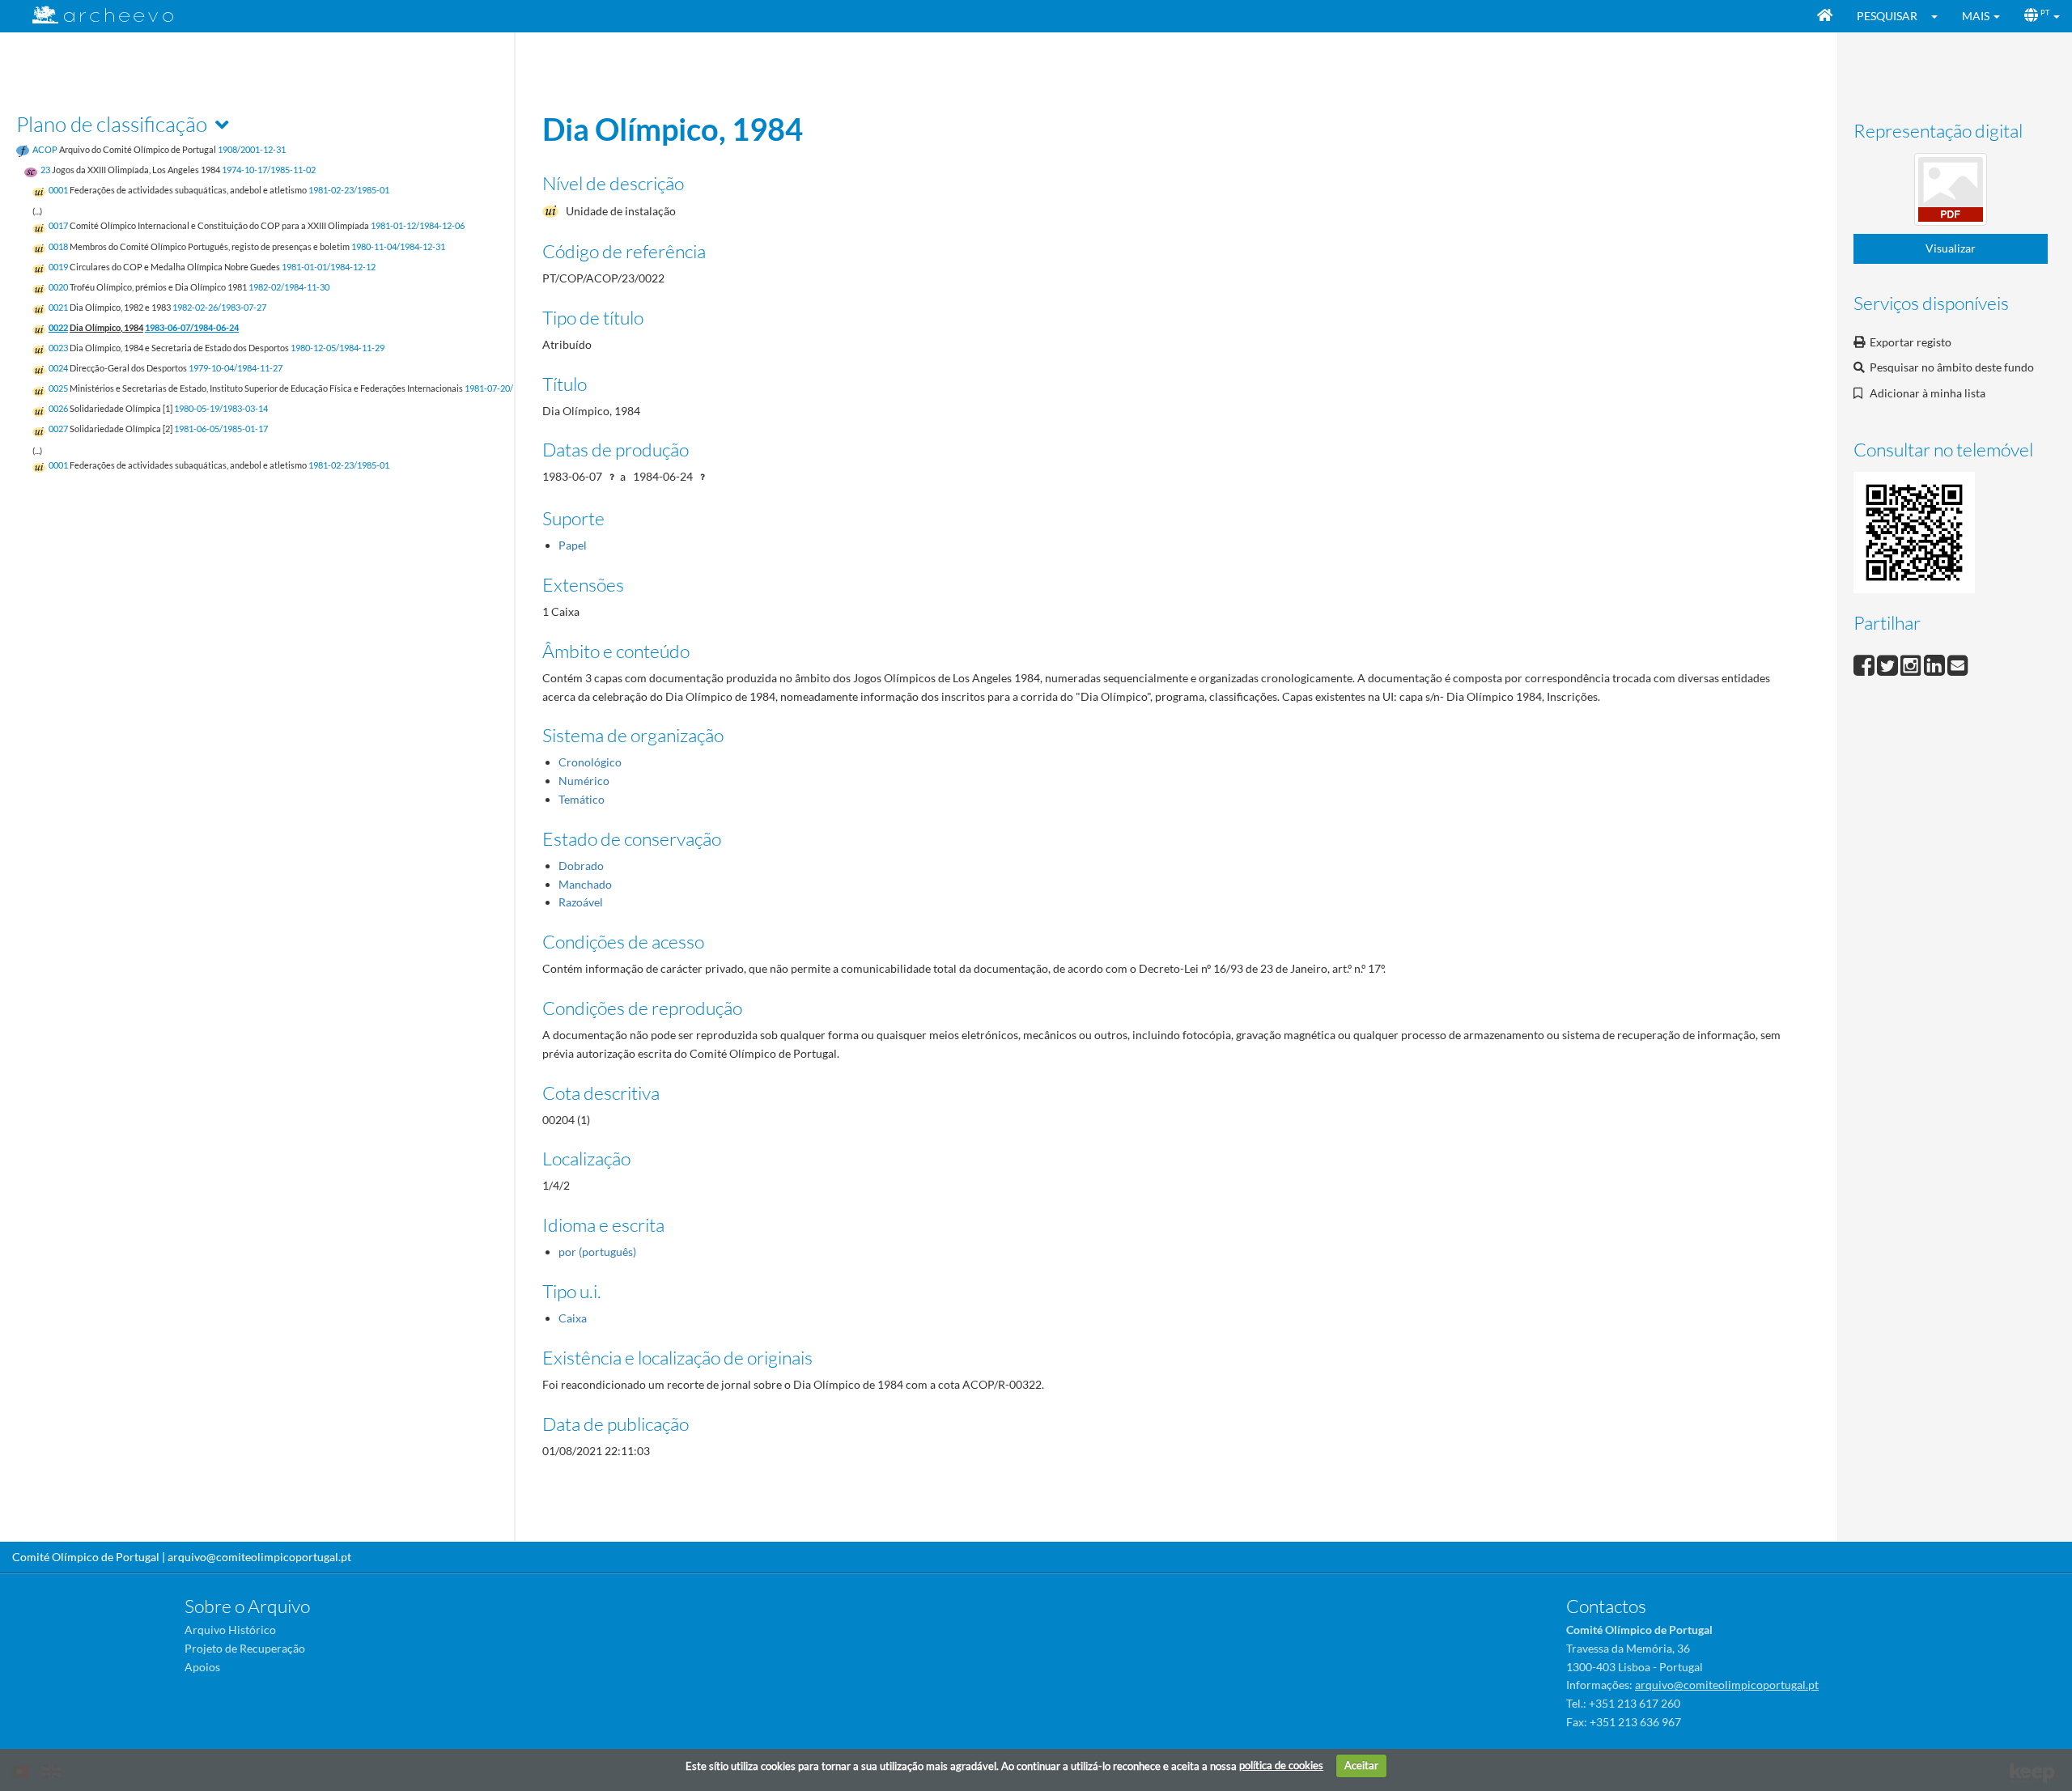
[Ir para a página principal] (93, 15)
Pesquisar (1887, 16)
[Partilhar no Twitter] (1889, 663)
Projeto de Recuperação (245, 1648)
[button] (1940, 16)
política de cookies (1281, 1765)
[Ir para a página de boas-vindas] (1825, 16)
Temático (582, 799)
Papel (573, 545)
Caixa (573, 1318)
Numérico (584, 781)
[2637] (1951, 192)
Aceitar (1361, 1765)
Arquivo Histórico (230, 1630)
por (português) (597, 1252)
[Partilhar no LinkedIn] (1936, 663)
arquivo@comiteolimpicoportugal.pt (259, 1557)
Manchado (585, 884)
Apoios (202, 1667)
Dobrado (581, 866)
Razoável (581, 902)
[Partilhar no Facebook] (1865, 663)
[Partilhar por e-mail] (1958, 663)
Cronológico (590, 762)
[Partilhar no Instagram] (1912, 663)
